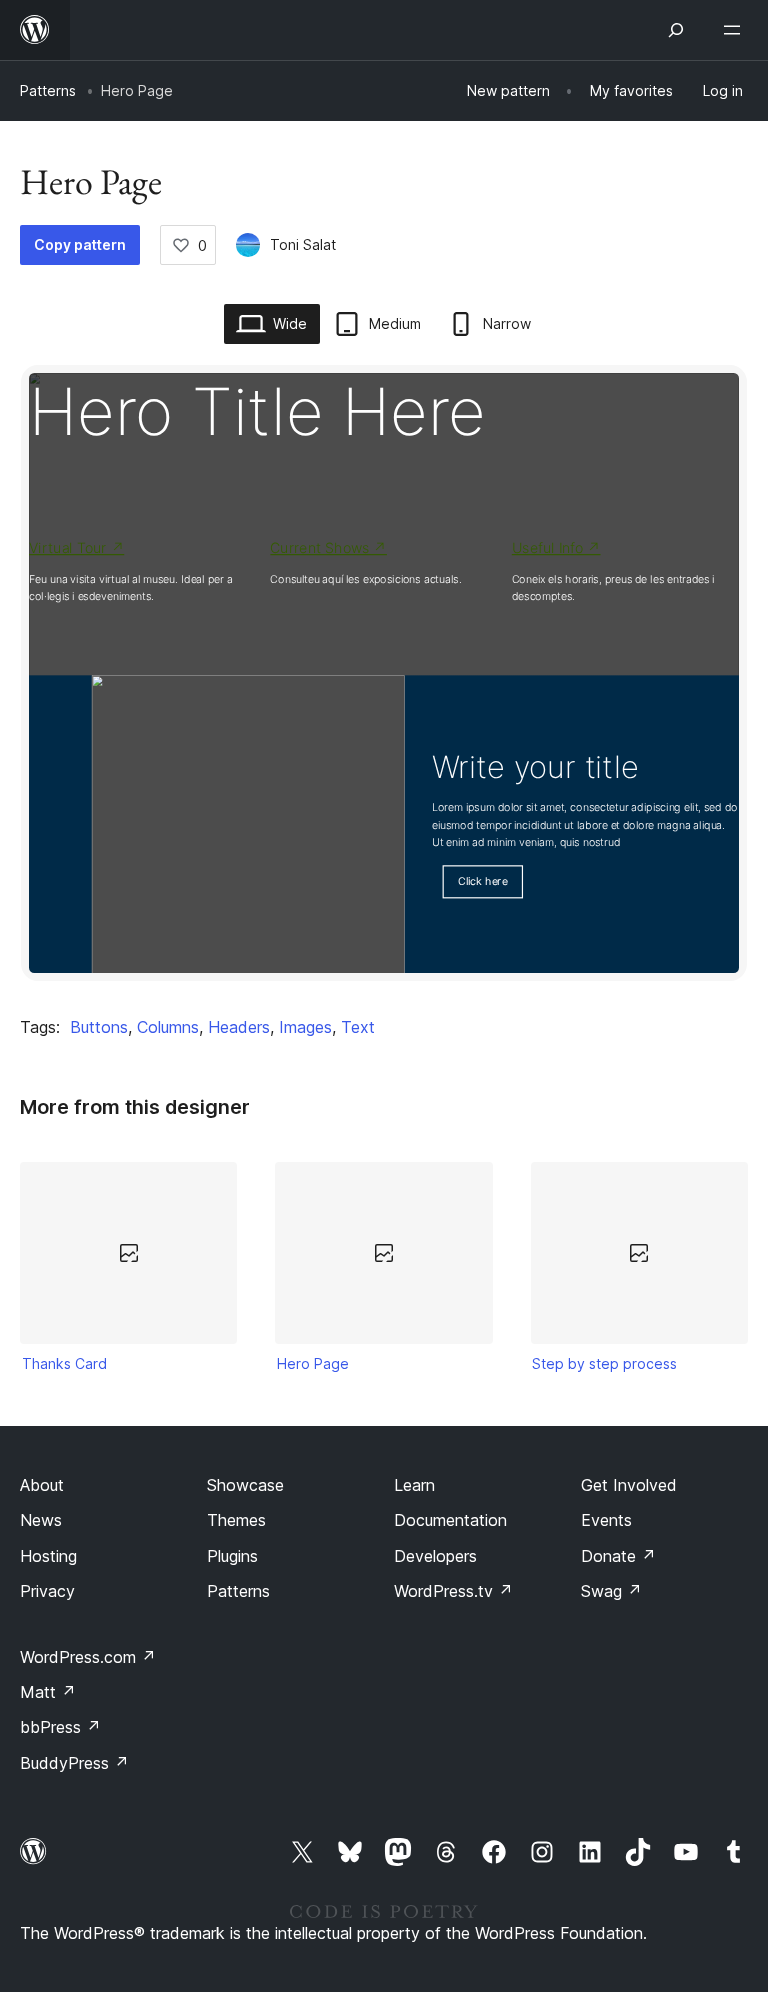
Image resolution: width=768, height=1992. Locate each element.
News (41, 1520)
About (42, 1485)
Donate (618, 1556)
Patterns (48, 90)
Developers (435, 1556)
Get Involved (629, 1485)
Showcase (245, 1485)
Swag (611, 1591)
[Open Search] (676, 30)
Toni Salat (303, 244)
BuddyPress (74, 1763)
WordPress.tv (453, 1591)
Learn (414, 1485)
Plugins (232, 1556)
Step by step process (604, 1363)
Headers (239, 1027)
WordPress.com (88, 1657)
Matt (48, 1692)
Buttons (99, 1027)
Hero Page (313, 1363)
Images (305, 1027)
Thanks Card (64, 1363)
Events (606, 1520)
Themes (236, 1520)
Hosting (48, 1556)
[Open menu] (736, 30)
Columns (168, 1027)
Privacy (47, 1591)
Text (358, 1027)
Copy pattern (80, 244)
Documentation (450, 1520)
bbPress (60, 1727)
